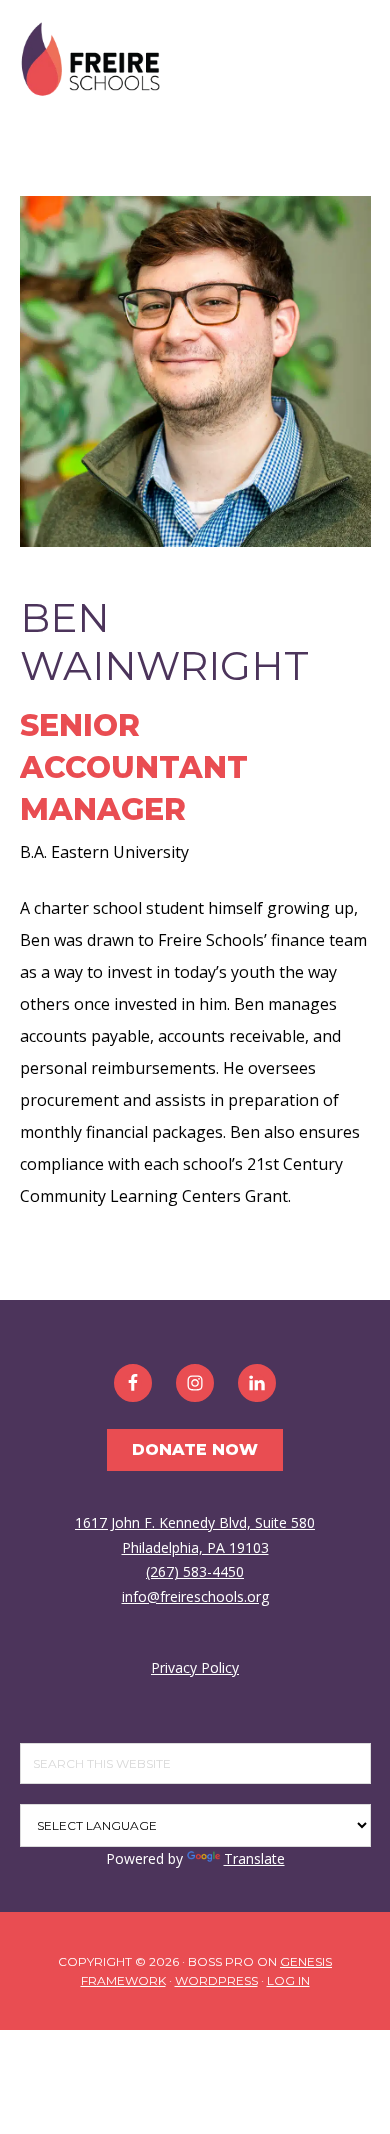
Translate (254, 1858)
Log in (288, 1980)
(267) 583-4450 (195, 1571)
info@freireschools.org (195, 1596)
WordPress (216, 1980)
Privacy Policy (195, 1667)
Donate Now (195, 1449)
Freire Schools (90, 60)
